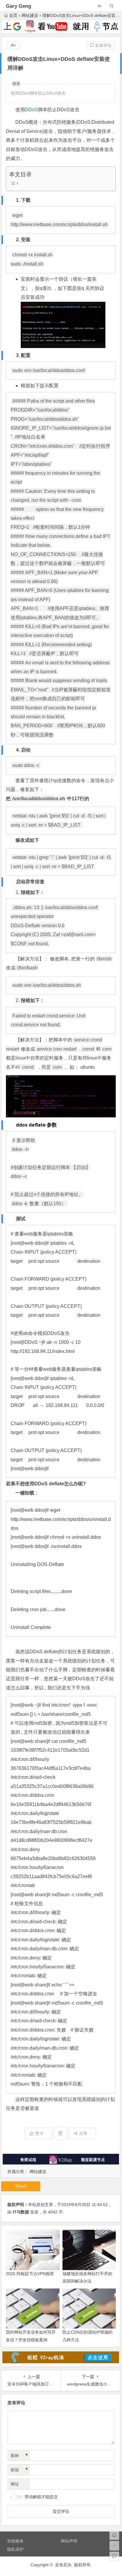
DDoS (31, 110)
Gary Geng (19, 6)
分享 (83, 2133)
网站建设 (30, 15)
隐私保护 (15, 2549)
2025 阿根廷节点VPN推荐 (30, 2274)
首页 (13, 15)
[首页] (114, 2535)
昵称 (19, 2456)
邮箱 (19, 2470)
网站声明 (69, 2541)
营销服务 (15, 2541)
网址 (15, 2484)
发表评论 (103, 45)
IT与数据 (21, 2212)
